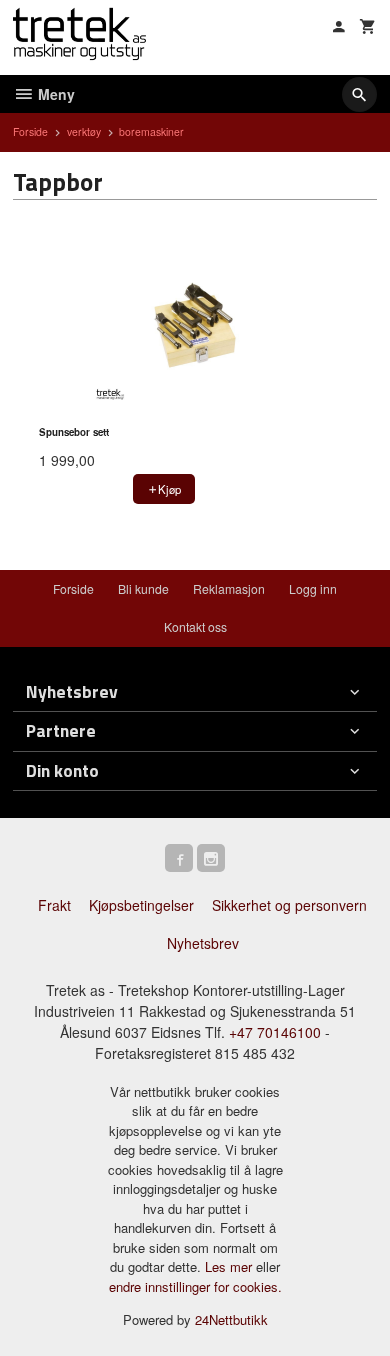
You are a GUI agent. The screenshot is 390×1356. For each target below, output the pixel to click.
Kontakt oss (195, 626)
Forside (30, 131)
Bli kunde (143, 588)
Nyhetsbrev (203, 943)
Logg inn (313, 588)
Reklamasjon (229, 588)
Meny (54, 94)
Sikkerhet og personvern (289, 905)
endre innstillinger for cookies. (195, 1286)
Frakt (54, 905)
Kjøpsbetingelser (141, 905)
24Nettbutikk (231, 1319)
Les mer (230, 1266)
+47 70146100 (275, 1032)
